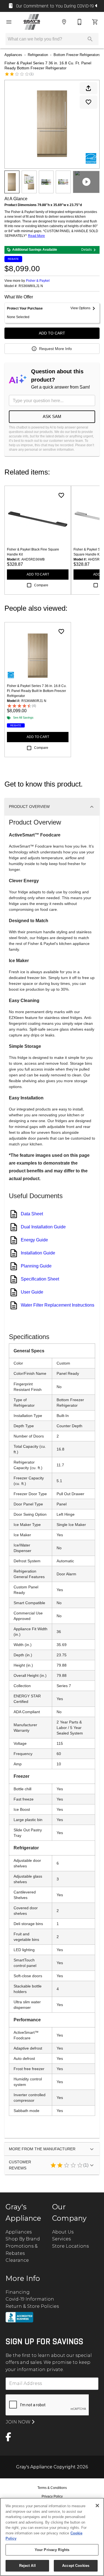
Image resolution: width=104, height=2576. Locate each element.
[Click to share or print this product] (88, 88)
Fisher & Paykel (38, 281)
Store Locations (70, 2246)
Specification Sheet (40, 1279)
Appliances (13, 55)
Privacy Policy (52, 2496)
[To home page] (32, 22)
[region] (52, 2537)
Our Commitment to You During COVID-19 (55, 6)
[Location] (64, 22)
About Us (63, 2232)
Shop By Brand (23, 2239)
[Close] (97, 2506)
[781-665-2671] (80, 22)
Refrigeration (38, 55)
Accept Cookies (76, 2566)
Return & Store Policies (32, 2306)
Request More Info (55, 349)
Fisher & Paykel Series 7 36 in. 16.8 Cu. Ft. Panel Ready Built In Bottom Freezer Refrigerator (37, 691)
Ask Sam (52, 416)
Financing (18, 2292)
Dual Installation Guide (43, 1227)
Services (61, 2239)
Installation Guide (38, 1253)
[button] (9, 22)
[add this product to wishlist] (88, 102)
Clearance (17, 2260)
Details (87, 250)
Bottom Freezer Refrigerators (77, 55)
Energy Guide (34, 1240)
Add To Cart (52, 333)
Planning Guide (36, 1266)
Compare (41, 585)
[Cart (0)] (95, 22)
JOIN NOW (19, 2422)
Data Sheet (32, 1214)
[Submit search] (90, 39)
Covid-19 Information (30, 2299)
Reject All (27, 2566)
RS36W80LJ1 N (31, 286)
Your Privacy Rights (52, 2550)
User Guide (32, 1292)
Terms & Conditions (52, 2488)
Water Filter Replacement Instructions (58, 1305)
